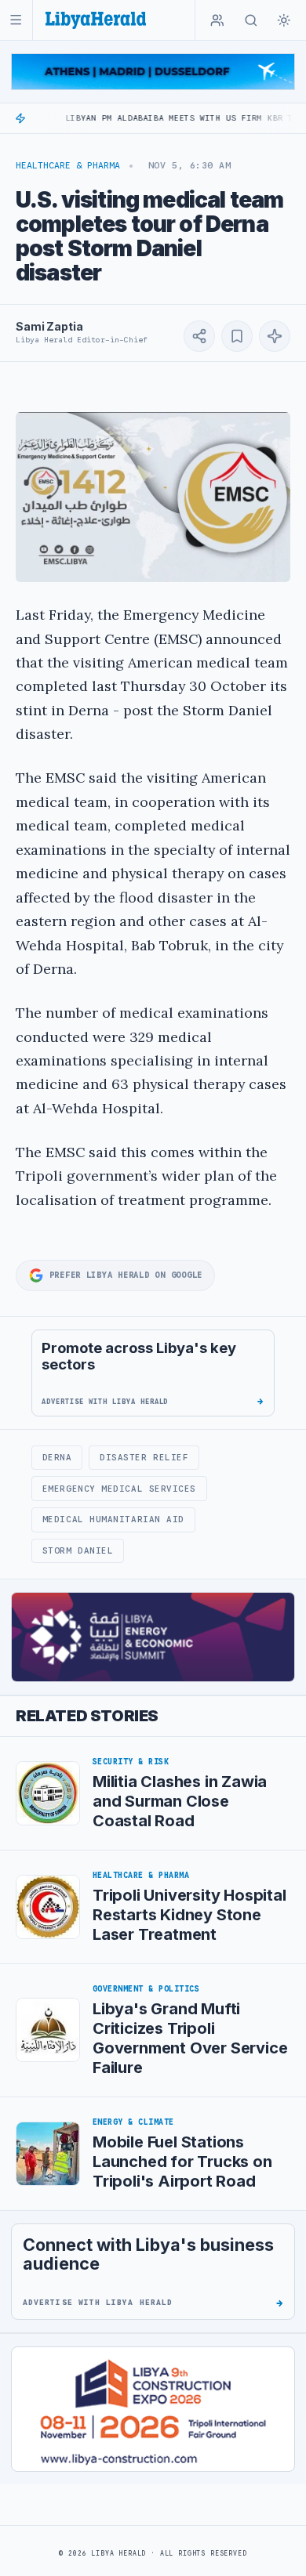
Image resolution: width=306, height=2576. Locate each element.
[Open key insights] (275, 336)
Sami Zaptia (49, 326)
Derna (57, 1457)
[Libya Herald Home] (96, 20)
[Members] (217, 20)
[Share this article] (199, 336)
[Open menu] (16, 20)
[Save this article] (237, 336)
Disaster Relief (144, 1457)
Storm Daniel (78, 1550)
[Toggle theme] (284, 20)
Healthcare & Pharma (68, 165)
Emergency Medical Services (119, 1489)
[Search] (251, 20)
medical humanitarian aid (113, 1519)
